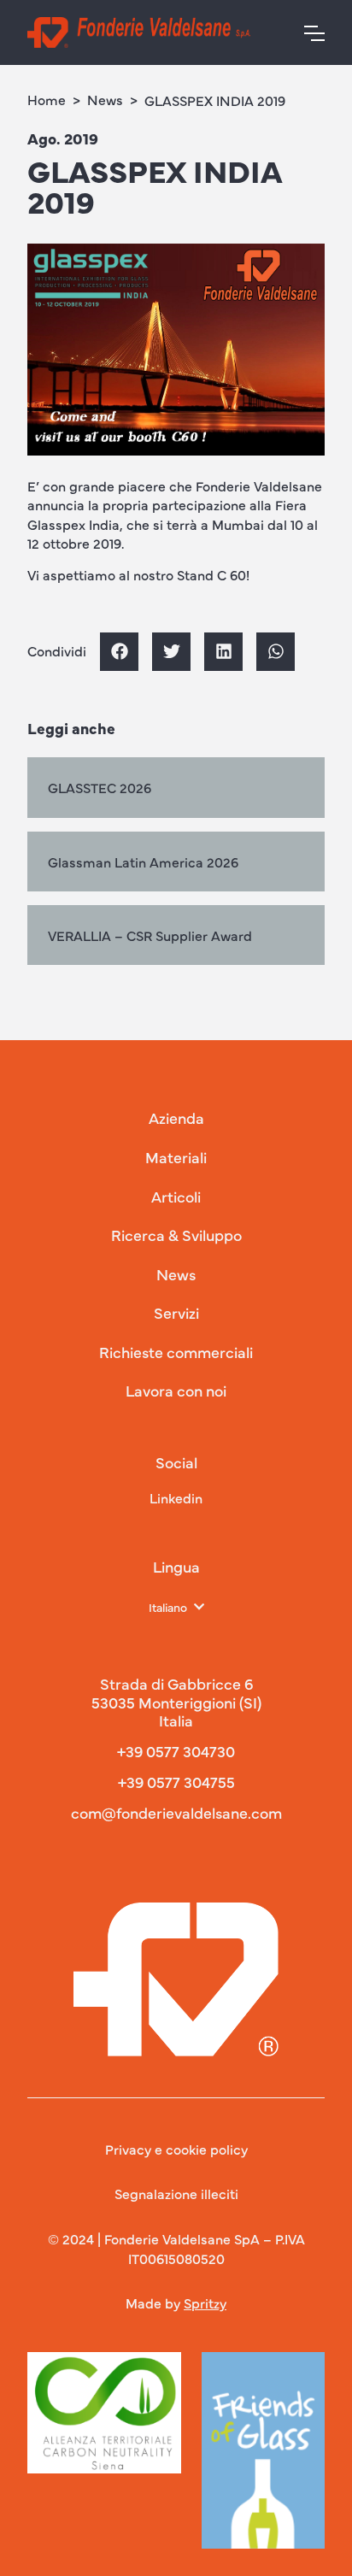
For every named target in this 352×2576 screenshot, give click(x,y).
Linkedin (176, 1497)
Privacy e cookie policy (176, 2149)
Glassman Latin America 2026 (143, 862)
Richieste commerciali (176, 1352)
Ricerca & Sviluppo (176, 1235)
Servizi (176, 1313)
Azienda (176, 1118)
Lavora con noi (176, 1391)
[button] (119, 652)
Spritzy (205, 2303)
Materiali (176, 1157)
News (105, 99)
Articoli (176, 1197)
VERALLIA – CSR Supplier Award (150, 935)
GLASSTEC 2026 (100, 787)
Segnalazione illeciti (176, 2193)
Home (47, 99)
